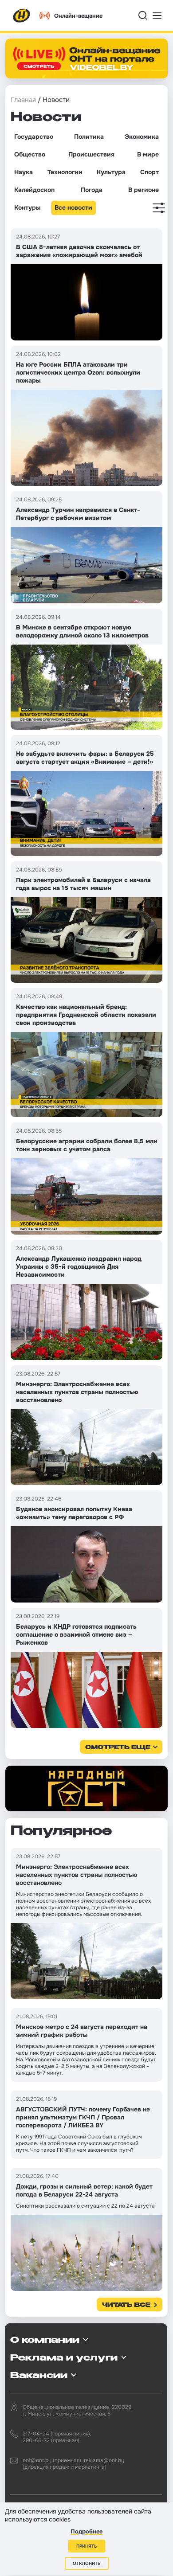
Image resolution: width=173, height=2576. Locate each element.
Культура (111, 172)
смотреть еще (118, 1748)
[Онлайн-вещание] (86, 59)
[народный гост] (86, 1788)
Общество (30, 154)
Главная (23, 100)
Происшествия (91, 154)
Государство (34, 137)
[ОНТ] (22, 16)
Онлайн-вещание (78, 16)
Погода (92, 190)
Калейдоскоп (34, 190)
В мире (148, 154)
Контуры (27, 207)
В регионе (144, 190)
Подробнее (86, 2531)
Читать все (126, 2305)
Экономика (142, 137)
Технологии (65, 172)
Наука (24, 172)
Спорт (149, 172)
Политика (89, 137)
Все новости (73, 207)
